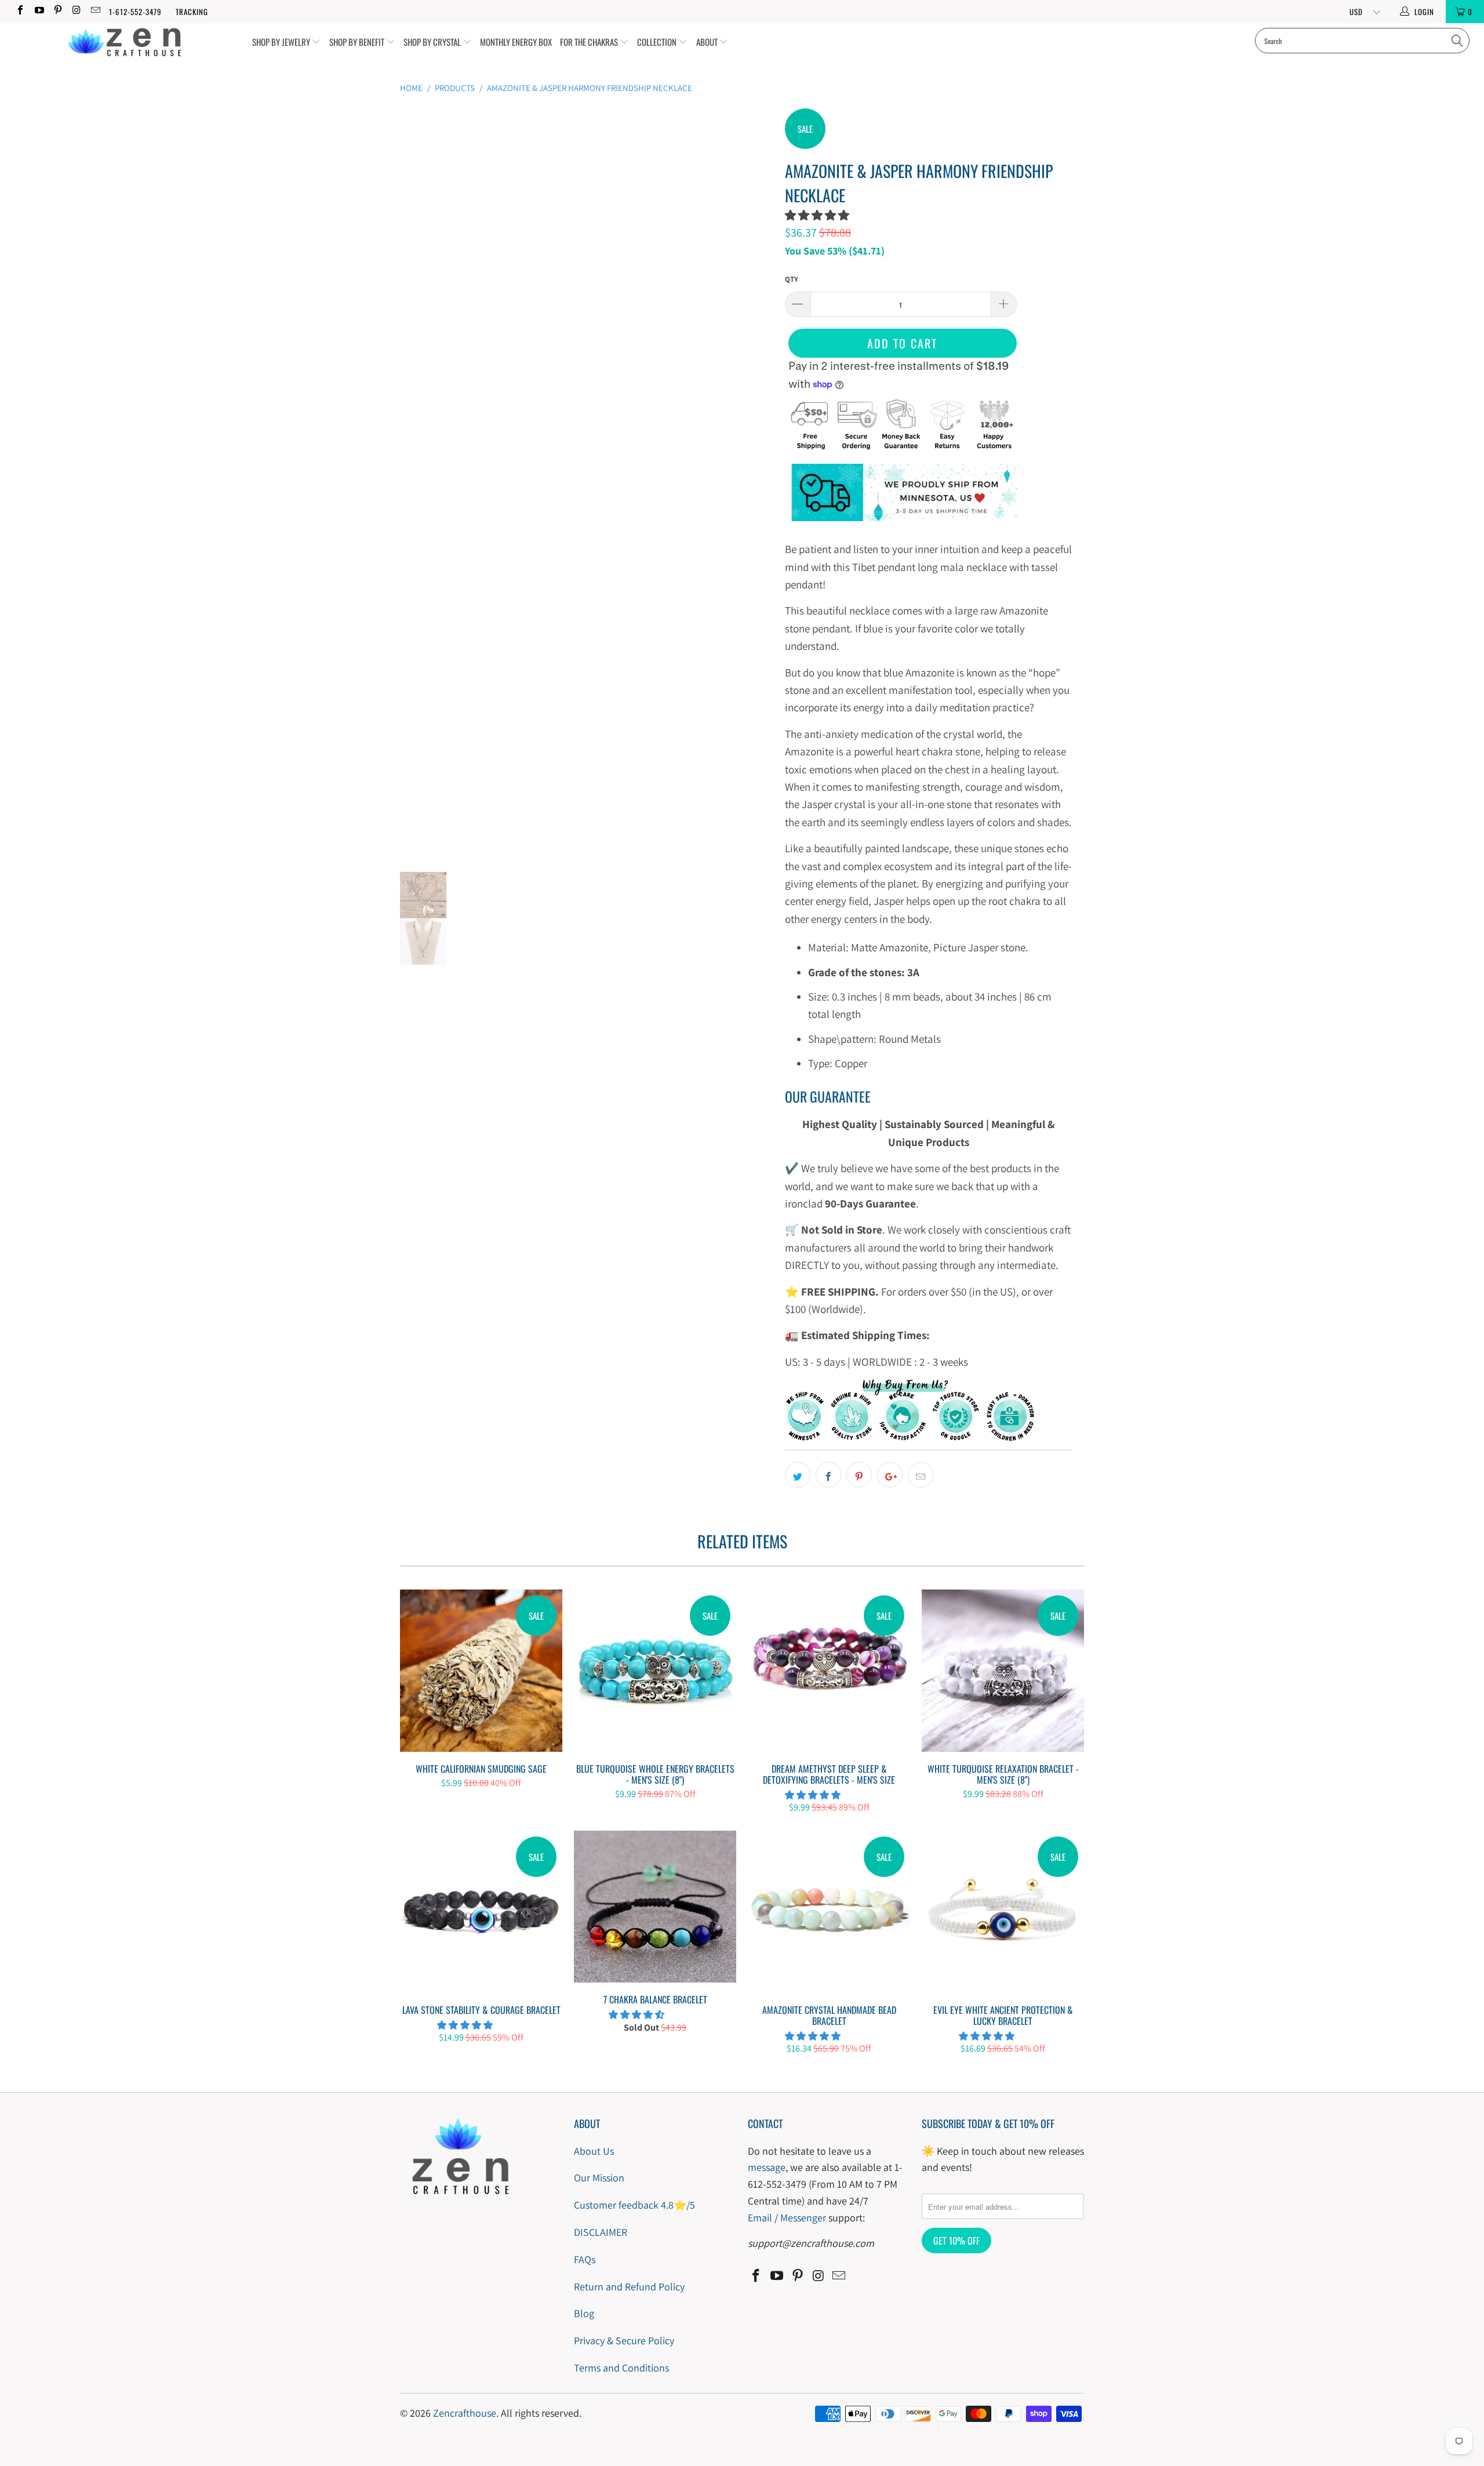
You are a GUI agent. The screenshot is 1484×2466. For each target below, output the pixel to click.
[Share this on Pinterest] (859, 1475)
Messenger (803, 2218)
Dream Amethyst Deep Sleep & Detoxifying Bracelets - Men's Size (829, 1671)
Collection (658, 42)
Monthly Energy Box (516, 42)
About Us (594, 2151)
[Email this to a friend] (921, 1475)
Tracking (192, 12)
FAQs (585, 2259)
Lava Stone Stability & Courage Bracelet (481, 1912)
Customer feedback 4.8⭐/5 (634, 2205)
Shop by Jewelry (282, 42)
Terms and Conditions (621, 2368)
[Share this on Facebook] (828, 1475)
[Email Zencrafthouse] (95, 11)
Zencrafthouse (465, 2413)
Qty (792, 279)
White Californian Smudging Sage (481, 1671)
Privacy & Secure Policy (624, 2340)
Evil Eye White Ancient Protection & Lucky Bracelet (1003, 1912)
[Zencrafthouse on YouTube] (38, 11)
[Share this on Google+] (890, 1475)
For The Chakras (590, 42)
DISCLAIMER (601, 2232)
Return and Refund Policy (629, 2287)
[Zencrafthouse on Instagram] (76, 11)
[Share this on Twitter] (798, 1475)
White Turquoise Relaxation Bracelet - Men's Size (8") (1003, 1671)
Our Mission (599, 2178)
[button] (817, 215)
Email (760, 2218)
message (767, 2167)
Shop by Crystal (433, 42)
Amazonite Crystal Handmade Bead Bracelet (829, 1912)
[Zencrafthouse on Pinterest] (57, 11)
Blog (584, 2313)
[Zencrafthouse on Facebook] (20, 11)
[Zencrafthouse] (125, 43)
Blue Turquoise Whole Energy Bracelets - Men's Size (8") (655, 1671)
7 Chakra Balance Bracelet (655, 1907)
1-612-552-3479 (135, 12)
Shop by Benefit (358, 42)
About (708, 42)
